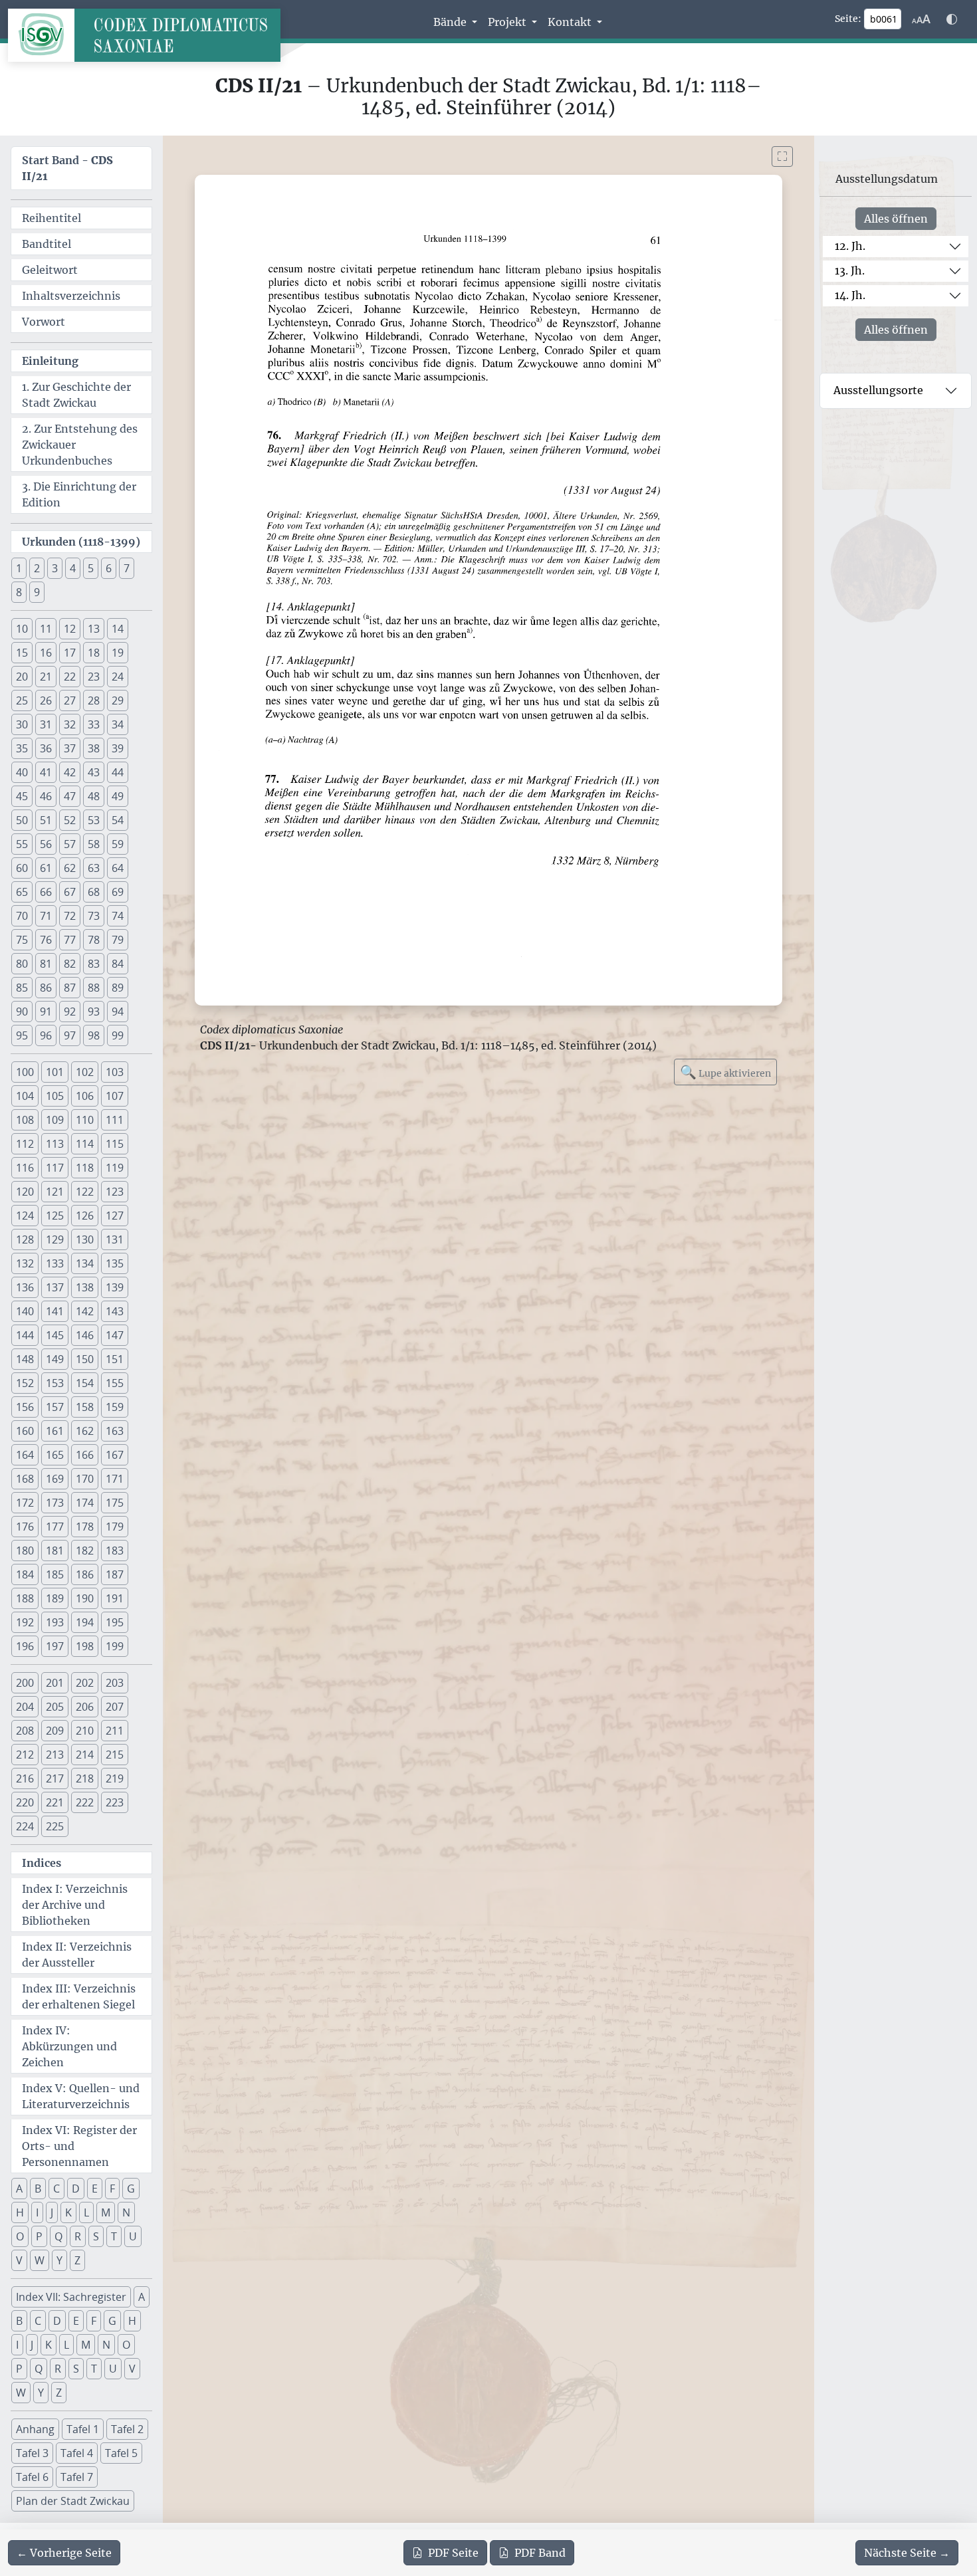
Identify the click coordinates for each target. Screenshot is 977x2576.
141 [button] (55, 1311)
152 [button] (25, 1383)
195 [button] (115, 1622)
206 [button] (85, 1707)
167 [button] (115, 1455)
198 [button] (85, 1646)
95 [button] (22, 1035)
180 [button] (25, 1551)
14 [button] (118, 629)
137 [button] (55, 1287)
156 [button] (25, 1407)
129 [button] (55, 1239)
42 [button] (70, 772)
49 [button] (118, 796)
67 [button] (70, 892)
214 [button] (85, 1755)
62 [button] (70, 868)
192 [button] (25, 1622)
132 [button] (25, 1263)
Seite (453, 2553)
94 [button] (118, 1012)
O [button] (20, 2236)
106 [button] (85, 1096)
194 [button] (85, 1622)
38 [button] (94, 748)
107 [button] (115, 1096)
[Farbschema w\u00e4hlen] (952, 19)
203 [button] (115, 1683)
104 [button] (25, 1096)
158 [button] (85, 1407)
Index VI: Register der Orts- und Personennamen (79, 2146)
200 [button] (25, 1683)
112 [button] (25, 1144)
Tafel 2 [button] (127, 2429)
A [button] (19, 2189)
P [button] (39, 2236)
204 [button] (25, 1707)
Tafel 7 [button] (77, 2477)
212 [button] (25, 1755)
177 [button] (55, 1527)
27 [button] (70, 700)
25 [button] (22, 700)
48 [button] (94, 796)
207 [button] (115, 1707)
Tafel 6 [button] (32, 2477)
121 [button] (55, 1192)
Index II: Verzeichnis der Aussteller (77, 1955)
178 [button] (85, 1527)
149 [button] (55, 1359)
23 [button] (94, 677)
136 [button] (25, 1287)
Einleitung (50, 361)
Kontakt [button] (571, 22)
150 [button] (85, 1359)
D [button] (76, 2189)
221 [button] (55, 1802)
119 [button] (115, 1168)
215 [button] (115, 1755)
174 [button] (85, 1503)
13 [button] (94, 629)
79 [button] (118, 940)
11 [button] (46, 629)
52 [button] (70, 820)
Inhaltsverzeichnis (71, 296)
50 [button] (22, 820)
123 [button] (115, 1192)
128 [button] (25, 1239)
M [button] (106, 2212)
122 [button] (85, 1192)
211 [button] (115, 1731)
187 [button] (115, 1574)
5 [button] (91, 568)
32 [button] (70, 724)
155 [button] (115, 1383)
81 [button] (46, 964)
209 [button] (55, 1731)
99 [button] (118, 1035)
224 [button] (25, 1826)
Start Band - (67, 168)
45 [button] (22, 796)
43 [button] (94, 772)
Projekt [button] (508, 22)
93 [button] (94, 1012)
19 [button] (118, 653)
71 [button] (46, 916)
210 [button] (85, 1731)
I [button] (37, 2212)
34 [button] (118, 724)
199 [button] (115, 1646)
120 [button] (25, 1192)
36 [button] (46, 748)
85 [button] (22, 988)
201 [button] (55, 1683)
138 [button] (85, 1287)
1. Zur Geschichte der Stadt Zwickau (76, 395)
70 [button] (22, 916)
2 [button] (37, 568)
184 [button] (25, 1574)
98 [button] (94, 1035)
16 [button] (46, 653)
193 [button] (55, 1622)
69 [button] (118, 892)
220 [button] (25, 1802)
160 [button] (25, 1431)
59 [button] (118, 844)
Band (540, 2553)
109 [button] (55, 1120)
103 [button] (115, 1072)
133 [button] (55, 1263)
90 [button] (22, 1012)
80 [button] (22, 964)
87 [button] (70, 988)
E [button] (95, 2189)
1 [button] (19, 568)
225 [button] (55, 1826)
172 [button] (25, 1503)
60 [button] (22, 868)
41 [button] (46, 772)
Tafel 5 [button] (121, 2453)
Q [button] (58, 2236)
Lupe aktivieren (725, 1072)
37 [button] (70, 748)
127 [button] (115, 1216)
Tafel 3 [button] (32, 2453)
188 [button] (25, 1598)
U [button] (133, 2236)
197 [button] (55, 1646)
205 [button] (55, 1707)
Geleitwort (50, 270)
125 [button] (55, 1216)
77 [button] (70, 940)
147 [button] (115, 1335)
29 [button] (118, 700)
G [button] (131, 2189)
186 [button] (85, 1574)
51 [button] (46, 820)
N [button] (126, 2212)
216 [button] (25, 1778)
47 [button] (70, 796)
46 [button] (46, 796)
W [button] (40, 2260)
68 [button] (94, 892)
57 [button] (70, 844)
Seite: (848, 19)
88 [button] (94, 988)
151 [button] (115, 1359)
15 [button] (22, 653)
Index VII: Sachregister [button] (71, 2297)
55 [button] (22, 844)
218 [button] (85, 1778)
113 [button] (55, 1144)
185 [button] (55, 1574)
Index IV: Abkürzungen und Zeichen (69, 2046)
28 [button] (94, 700)
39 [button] (118, 748)
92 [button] (70, 1012)
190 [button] (85, 1598)
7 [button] (127, 568)
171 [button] (115, 1479)
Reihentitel (52, 218)
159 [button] (115, 1407)
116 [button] (25, 1168)
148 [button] (25, 1359)
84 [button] (118, 964)
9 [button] (37, 592)
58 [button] (94, 844)
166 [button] (85, 1455)
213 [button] (55, 1755)
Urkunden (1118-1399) (81, 542)
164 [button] (25, 1455)
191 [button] (115, 1598)
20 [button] (22, 677)
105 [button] (55, 1096)
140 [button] (25, 1311)
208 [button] (25, 1731)
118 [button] (85, 1168)
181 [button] (55, 1551)
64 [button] (118, 868)
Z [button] (77, 2260)
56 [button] (46, 844)
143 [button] (115, 1311)
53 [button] (94, 820)
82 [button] (70, 964)
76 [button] (46, 940)
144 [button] (25, 1335)
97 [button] (70, 1035)
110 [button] (85, 1120)
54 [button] (118, 820)
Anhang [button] (35, 2429)
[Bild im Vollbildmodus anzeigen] (782, 157)
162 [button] (85, 1431)
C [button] (56, 2189)
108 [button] (25, 1120)
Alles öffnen (896, 219)
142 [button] (85, 1311)
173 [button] (55, 1503)
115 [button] (115, 1144)
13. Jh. (850, 270)
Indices (42, 1863)
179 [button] (115, 1527)
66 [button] (46, 892)
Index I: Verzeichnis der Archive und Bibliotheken (75, 1905)
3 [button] (55, 568)
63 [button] (94, 868)
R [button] (78, 2236)
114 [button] (85, 1144)
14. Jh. (850, 295)
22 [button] (70, 677)
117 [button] (55, 1168)
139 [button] (115, 1287)
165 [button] (55, 1455)
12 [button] (70, 629)
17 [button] (70, 653)
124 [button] (25, 1216)
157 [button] (55, 1407)
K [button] (68, 2212)
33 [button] (94, 724)
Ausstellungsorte (878, 390)
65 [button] (22, 892)
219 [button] (115, 1778)
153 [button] (55, 1383)
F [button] (112, 2189)
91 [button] (46, 1012)
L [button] (86, 2212)
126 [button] (85, 1216)
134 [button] (85, 1263)
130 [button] (85, 1239)
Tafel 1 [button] (83, 2429)
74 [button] (118, 916)
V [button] (19, 2260)
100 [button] (25, 1072)
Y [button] (59, 2260)
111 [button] (115, 1120)
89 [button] (118, 988)
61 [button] (46, 868)
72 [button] (70, 916)
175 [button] (115, 1503)
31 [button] (46, 724)
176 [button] (25, 1527)
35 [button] (22, 748)
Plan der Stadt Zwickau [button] (73, 2501)
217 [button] (55, 1778)
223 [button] (115, 1802)
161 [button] (55, 1431)
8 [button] (19, 592)
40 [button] (22, 772)
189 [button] (55, 1598)
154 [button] (85, 1383)
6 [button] (109, 568)
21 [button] (46, 677)
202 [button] (85, 1683)
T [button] (114, 2236)
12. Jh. (850, 246)
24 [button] (118, 677)
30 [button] (22, 724)
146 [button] (85, 1335)
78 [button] (94, 940)
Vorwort (44, 322)
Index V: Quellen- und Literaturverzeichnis (81, 2096)
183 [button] (115, 1551)
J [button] (52, 2212)
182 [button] (85, 1551)
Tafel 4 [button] (77, 2453)
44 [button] (118, 772)
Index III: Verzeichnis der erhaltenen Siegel (79, 1996)
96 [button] (46, 1035)
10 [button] (22, 629)
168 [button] (25, 1479)
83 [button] (94, 964)
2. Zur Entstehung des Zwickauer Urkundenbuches (80, 445)
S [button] (96, 2236)
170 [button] (85, 1479)
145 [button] (55, 1335)
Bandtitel (47, 244)
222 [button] (85, 1802)
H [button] (20, 2212)
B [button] (38, 2189)
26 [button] (46, 700)
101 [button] (55, 1072)
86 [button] (46, 988)
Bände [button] (451, 22)
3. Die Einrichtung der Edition (79, 494)
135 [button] (115, 1263)
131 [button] (115, 1239)
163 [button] (115, 1431)
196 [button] (25, 1646)
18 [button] (94, 653)
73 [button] (94, 916)
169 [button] (55, 1479)
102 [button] (85, 1072)
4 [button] (73, 568)
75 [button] (22, 940)
